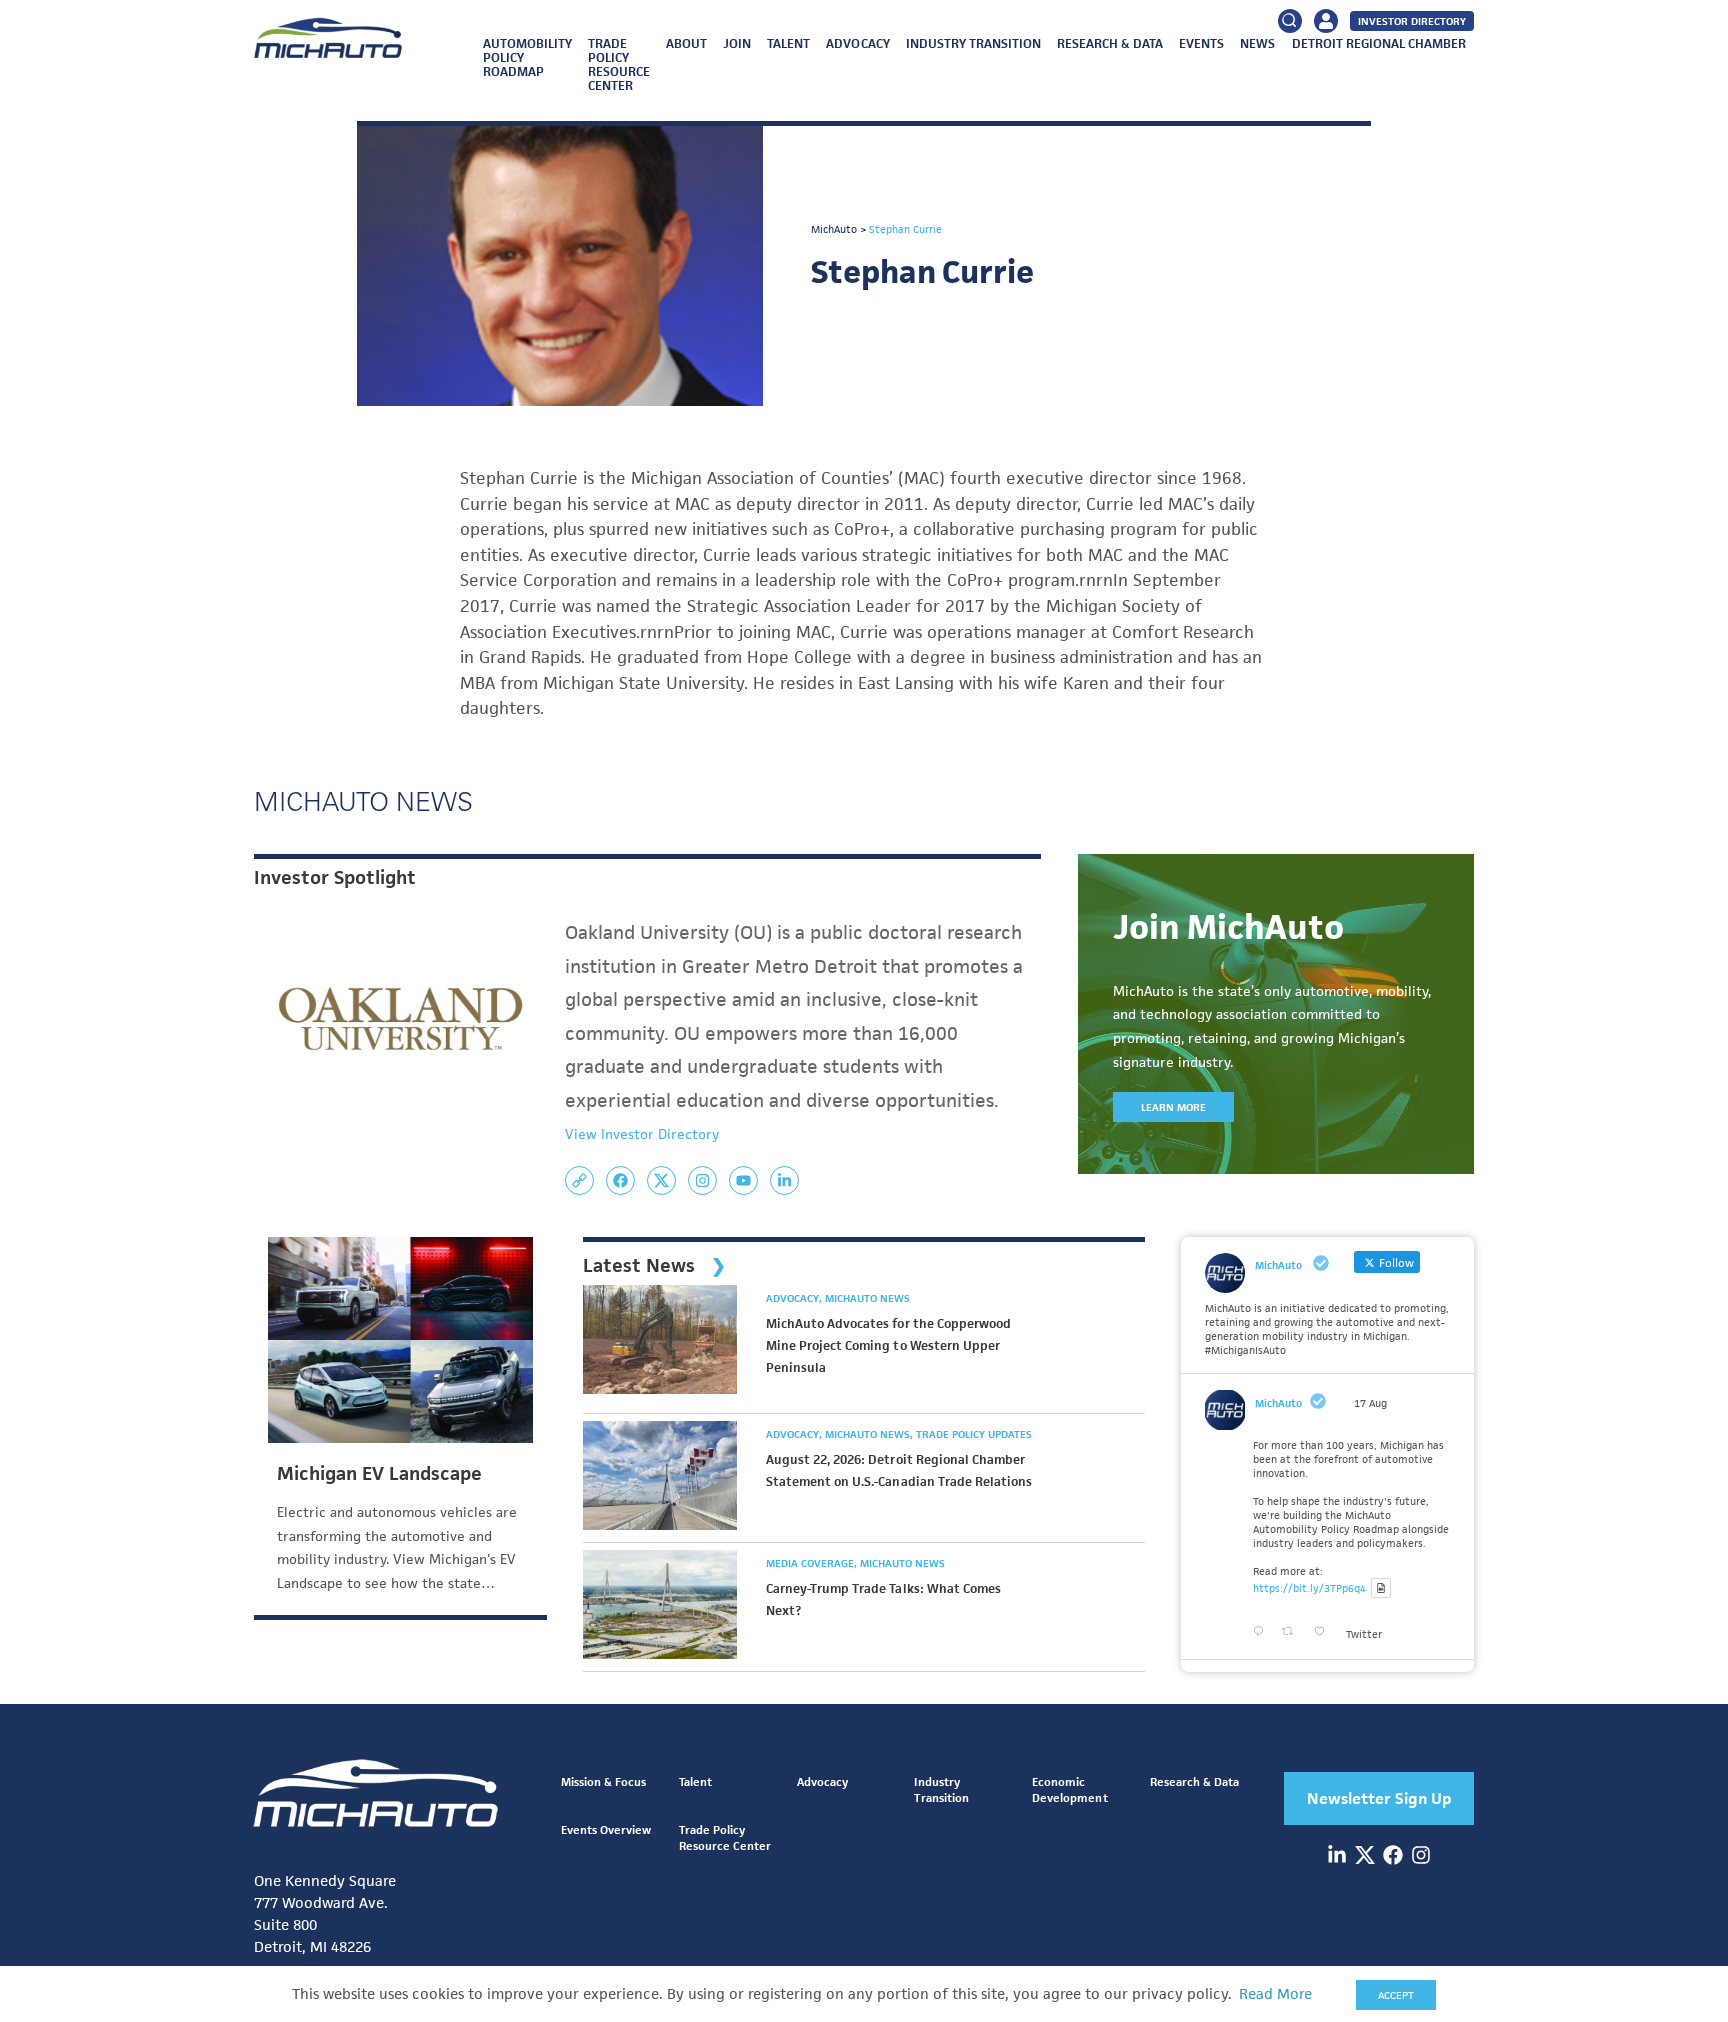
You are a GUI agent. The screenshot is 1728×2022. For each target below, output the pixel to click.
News (1257, 43)
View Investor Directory (642, 1134)
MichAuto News (867, 1298)
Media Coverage (811, 1563)
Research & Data (1110, 43)
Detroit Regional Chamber (1379, 43)
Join (737, 43)
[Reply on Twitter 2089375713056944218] (1262, 1631)
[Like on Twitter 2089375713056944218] (1325, 1631)
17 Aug (1370, 1403)
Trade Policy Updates (974, 1434)
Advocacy (857, 43)
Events (1201, 43)
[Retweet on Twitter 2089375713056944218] (1293, 1631)
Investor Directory (1412, 21)
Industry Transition (973, 43)
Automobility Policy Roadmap (527, 57)
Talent (788, 43)
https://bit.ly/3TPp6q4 (1309, 1588)
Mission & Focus (603, 1781)
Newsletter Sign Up (1379, 1798)
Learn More (1173, 1107)
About (686, 43)
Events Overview (606, 1829)
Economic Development (1069, 1789)
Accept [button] (1396, 1995)
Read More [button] (1275, 1994)
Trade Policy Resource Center (619, 64)
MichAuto (1278, 1403)
